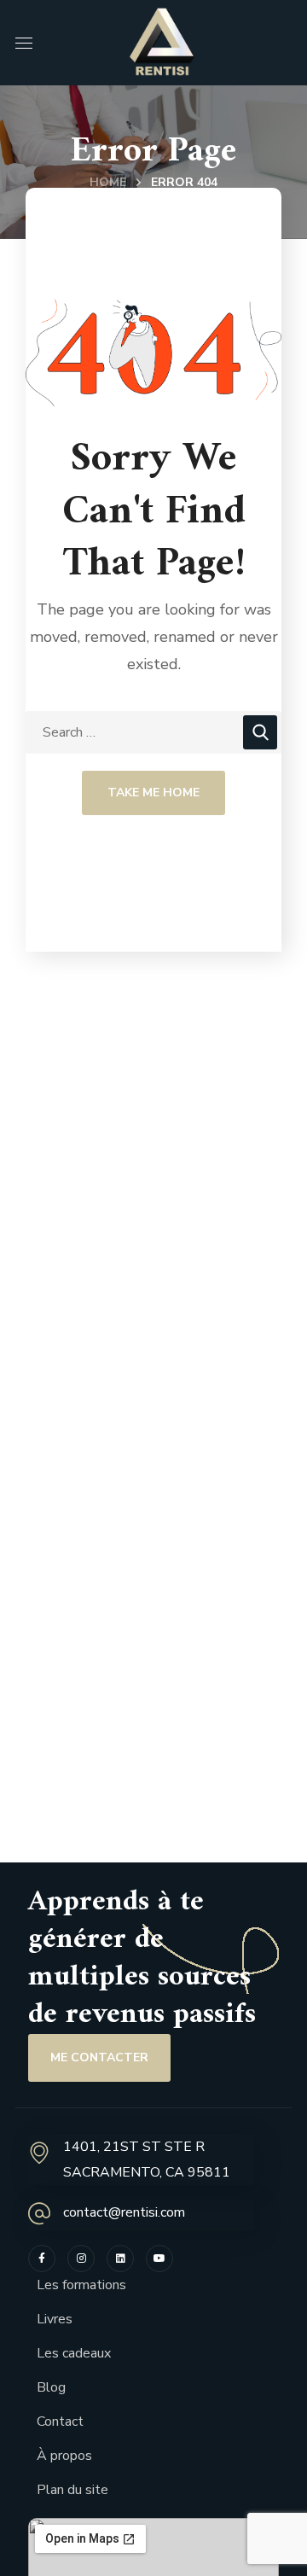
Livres (55, 2319)
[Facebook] (42, 2258)
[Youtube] (159, 2258)
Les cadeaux (74, 2353)
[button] (99, 2058)
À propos (64, 2456)
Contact (60, 2422)
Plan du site (72, 2490)
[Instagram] (81, 2258)
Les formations (81, 2285)
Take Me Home (153, 793)
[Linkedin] (120, 2258)
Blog (51, 2387)
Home (108, 182)
